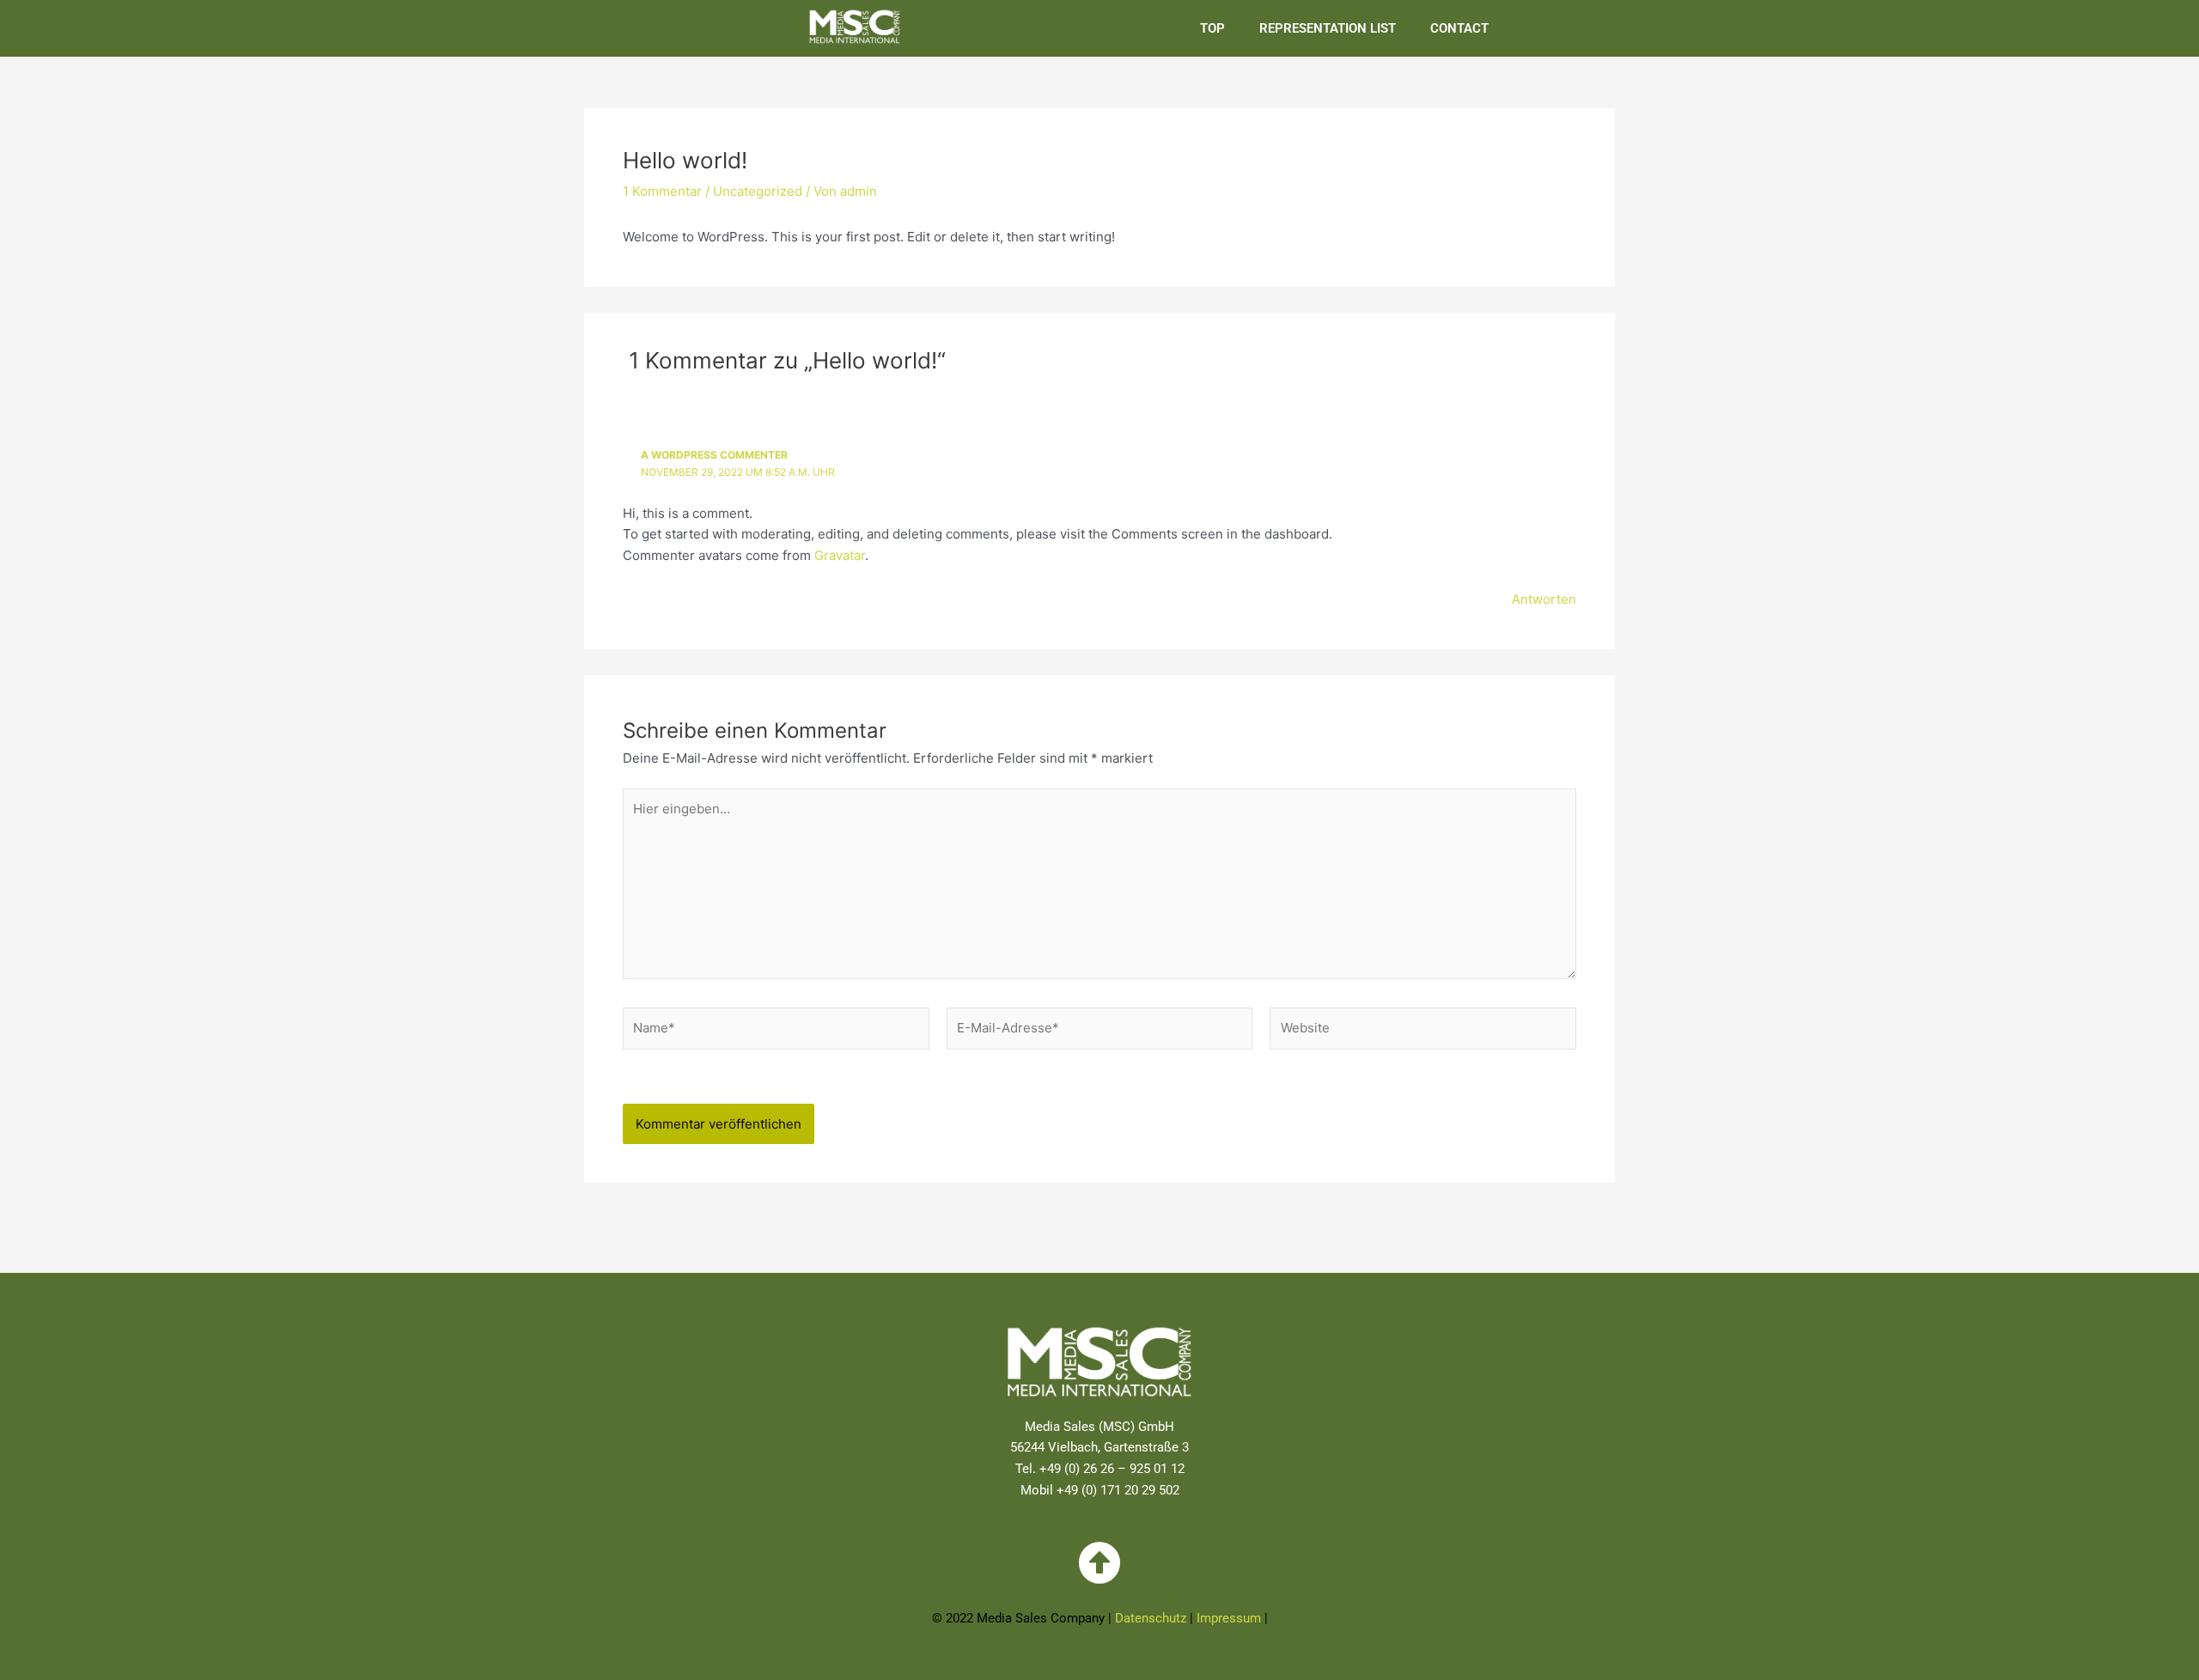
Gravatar (840, 555)
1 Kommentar (662, 191)
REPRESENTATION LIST (1328, 28)
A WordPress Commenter (714, 455)
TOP (1212, 28)
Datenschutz (1151, 1618)
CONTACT (1459, 28)
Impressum (1229, 1618)
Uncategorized (758, 191)
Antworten (1544, 599)
